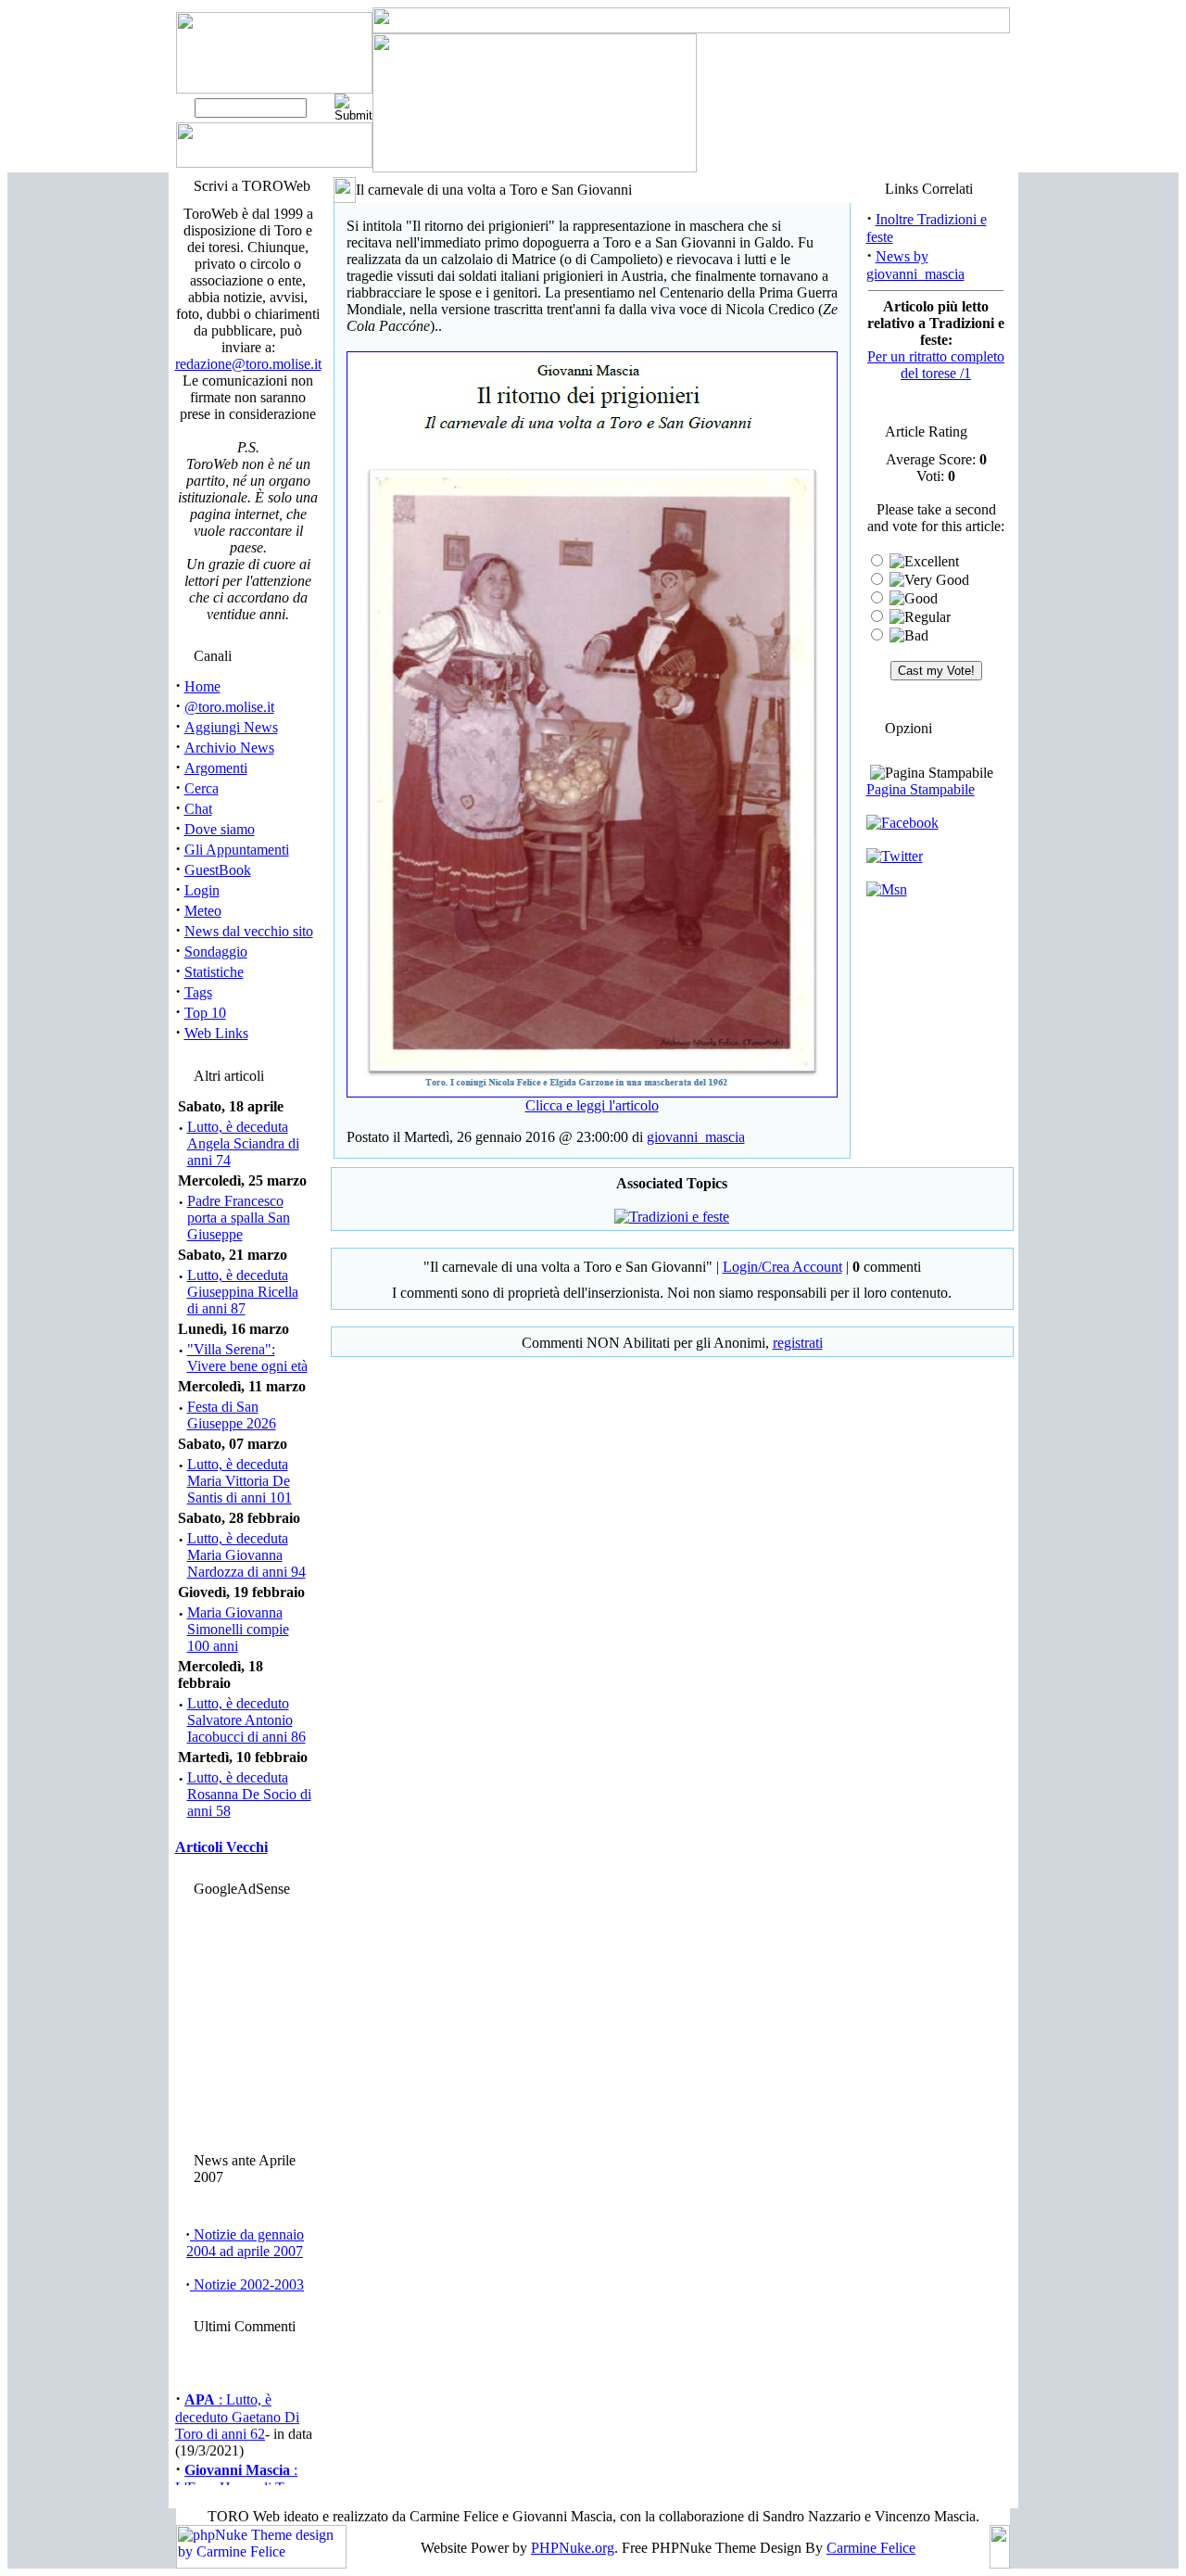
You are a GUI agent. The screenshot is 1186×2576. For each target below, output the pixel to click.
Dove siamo (220, 829)
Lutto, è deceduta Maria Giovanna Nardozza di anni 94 (246, 1555)
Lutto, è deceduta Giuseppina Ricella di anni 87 (243, 1292)
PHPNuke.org (573, 2548)
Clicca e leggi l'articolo (592, 1105)
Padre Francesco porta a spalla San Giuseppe (239, 1218)
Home (202, 686)
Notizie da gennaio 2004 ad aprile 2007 (245, 2243)
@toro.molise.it (229, 707)
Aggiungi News (231, 727)
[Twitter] (895, 856)
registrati (798, 1343)
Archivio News (229, 748)
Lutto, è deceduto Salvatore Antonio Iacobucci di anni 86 (246, 1720)
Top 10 (205, 1013)
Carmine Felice (871, 2548)
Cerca (202, 788)
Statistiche (214, 972)
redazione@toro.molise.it (248, 364)
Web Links (216, 1033)
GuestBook (218, 870)
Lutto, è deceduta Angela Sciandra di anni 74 (243, 1143)
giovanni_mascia (696, 1137)
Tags (198, 992)
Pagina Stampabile (921, 789)
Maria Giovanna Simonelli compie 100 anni (238, 1629)
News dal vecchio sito (249, 931)
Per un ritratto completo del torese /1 (936, 365)
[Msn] (887, 889)
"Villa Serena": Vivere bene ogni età (247, 1358)
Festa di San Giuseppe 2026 (232, 1415)
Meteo (203, 911)
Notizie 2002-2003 (247, 2284)
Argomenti (216, 768)
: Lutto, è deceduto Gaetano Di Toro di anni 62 (237, 2409)
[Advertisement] (245, 2020)
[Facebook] (902, 823)
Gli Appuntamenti (237, 850)
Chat (198, 809)
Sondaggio (216, 952)
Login (202, 890)
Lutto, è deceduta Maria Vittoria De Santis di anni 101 (240, 1481)
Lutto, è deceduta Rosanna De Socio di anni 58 (249, 1794)
